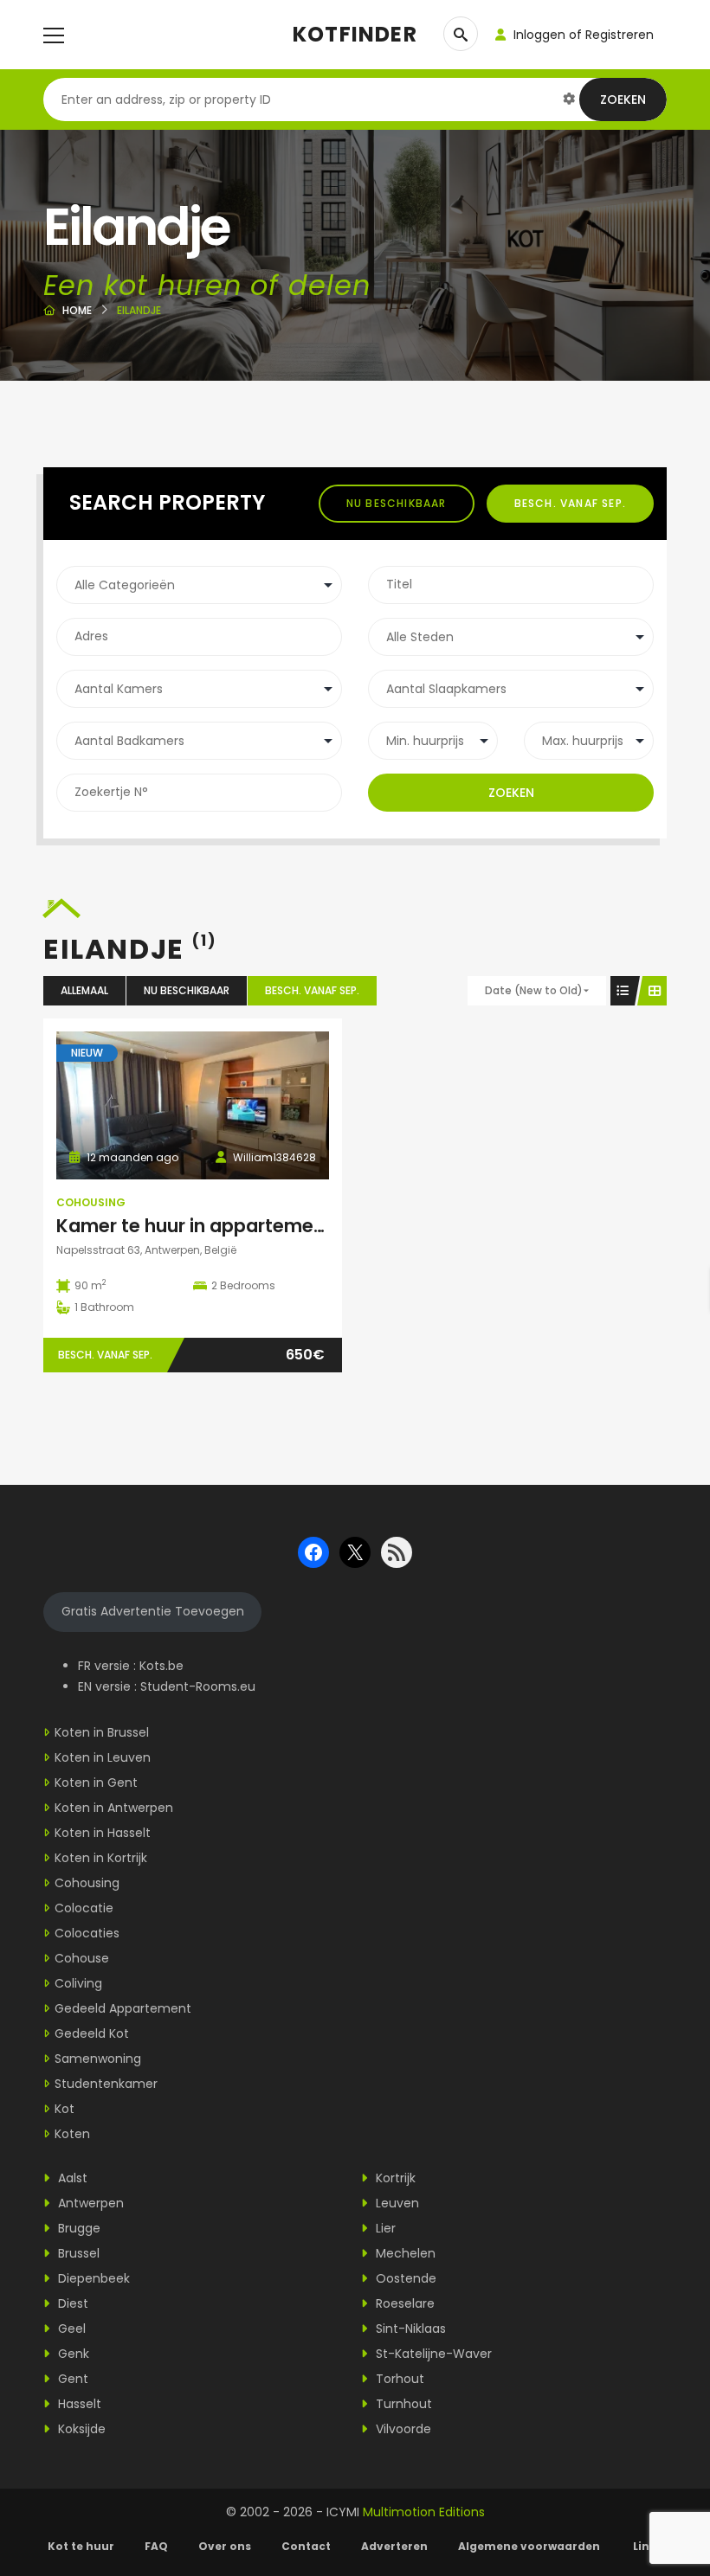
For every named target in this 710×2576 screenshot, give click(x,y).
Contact (306, 2546)
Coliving (78, 1983)
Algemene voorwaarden (530, 2546)
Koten (72, 2134)
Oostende (404, 2278)
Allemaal (84, 990)
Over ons (225, 2546)
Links (648, 2546)
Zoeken (623, 100)
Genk (72, 2354)
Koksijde (80, 2429)
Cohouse (82, 1958)
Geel (70, 2329)
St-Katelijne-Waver (432, 2354)
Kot (65, 2109)
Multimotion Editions (424, 2512)
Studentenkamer (106, 2084)
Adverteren (394, 2546)
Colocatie (84, 1908)
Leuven (396, 2203)
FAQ (156, 2546)
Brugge (77, 2228)
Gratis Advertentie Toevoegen (153, 1611)
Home (77, 310)
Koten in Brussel (102, 1732)
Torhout (398, 2379)
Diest (71, 2303)
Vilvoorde (402, 2429)
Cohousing (91, 1202)
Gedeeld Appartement (123, 2008)
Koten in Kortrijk (101, 1858)
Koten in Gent (96, 1783)
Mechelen (404, 2253)
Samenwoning (98, 2059)
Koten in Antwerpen (114, 1808)
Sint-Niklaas (409, 2329)
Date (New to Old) (534, 990)
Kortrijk (394, 2178)
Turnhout (402, 2404)
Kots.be (161, 1666)
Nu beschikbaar (397, 503)
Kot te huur (81, 2546)
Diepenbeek (92, 2278)
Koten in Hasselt (103, 1833)
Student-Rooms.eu (198, 1686)
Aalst (71, 2178)
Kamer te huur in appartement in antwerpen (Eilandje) (302, 1226)
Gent (71, 2379)
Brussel (77, 2253)
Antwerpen (89, 2203)
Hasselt (78, 2404)
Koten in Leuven (103, 1757)
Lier (384, 2228)
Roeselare (403, 2303)
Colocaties (87, 1933)
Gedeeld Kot (92, 2033)
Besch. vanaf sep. (570, 503)
